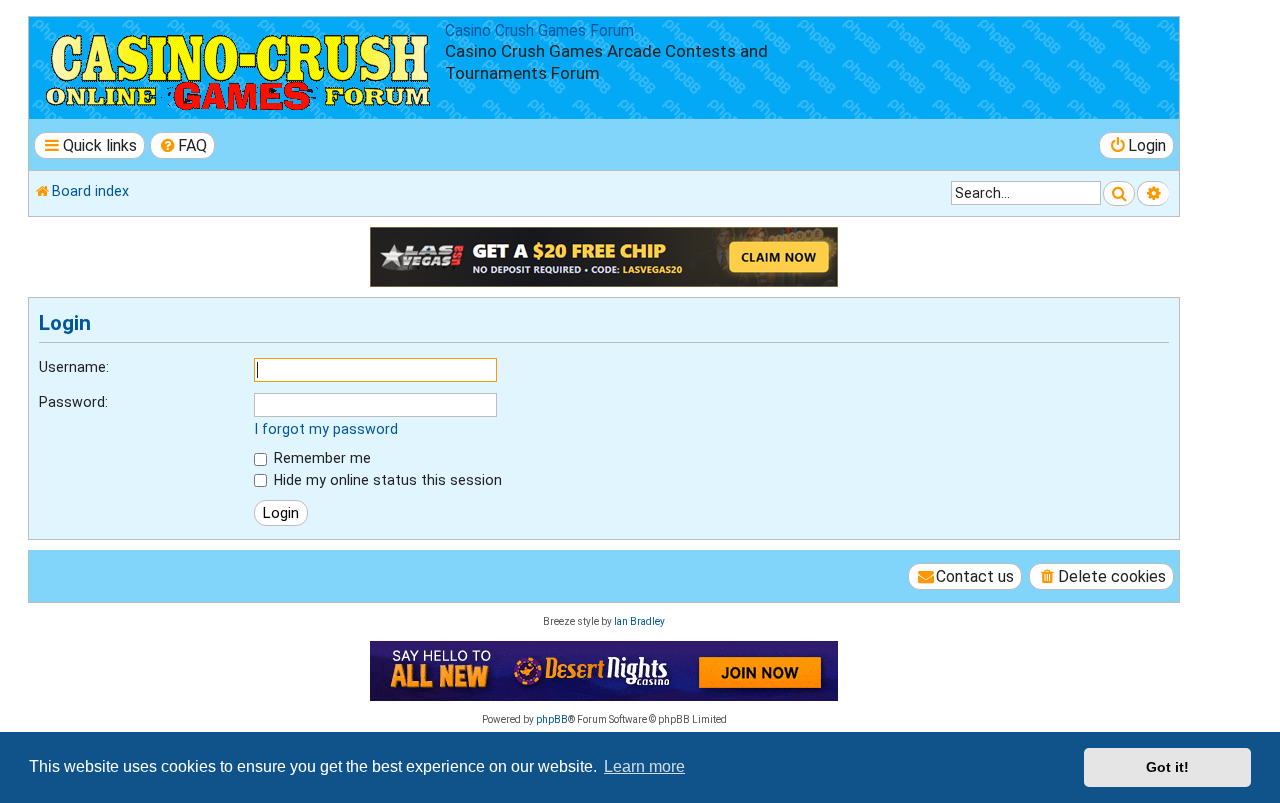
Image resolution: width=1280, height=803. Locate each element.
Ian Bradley (639, 621)
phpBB (552, 719)
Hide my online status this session (386, 480)
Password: (73, 402)
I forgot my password (326, 429)
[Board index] (239, 68)
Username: (74, 367)
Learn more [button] (644, 766)
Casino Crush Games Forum (539, 31)
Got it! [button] (1167, 767)
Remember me (320, 458)
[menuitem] (183, 145)
